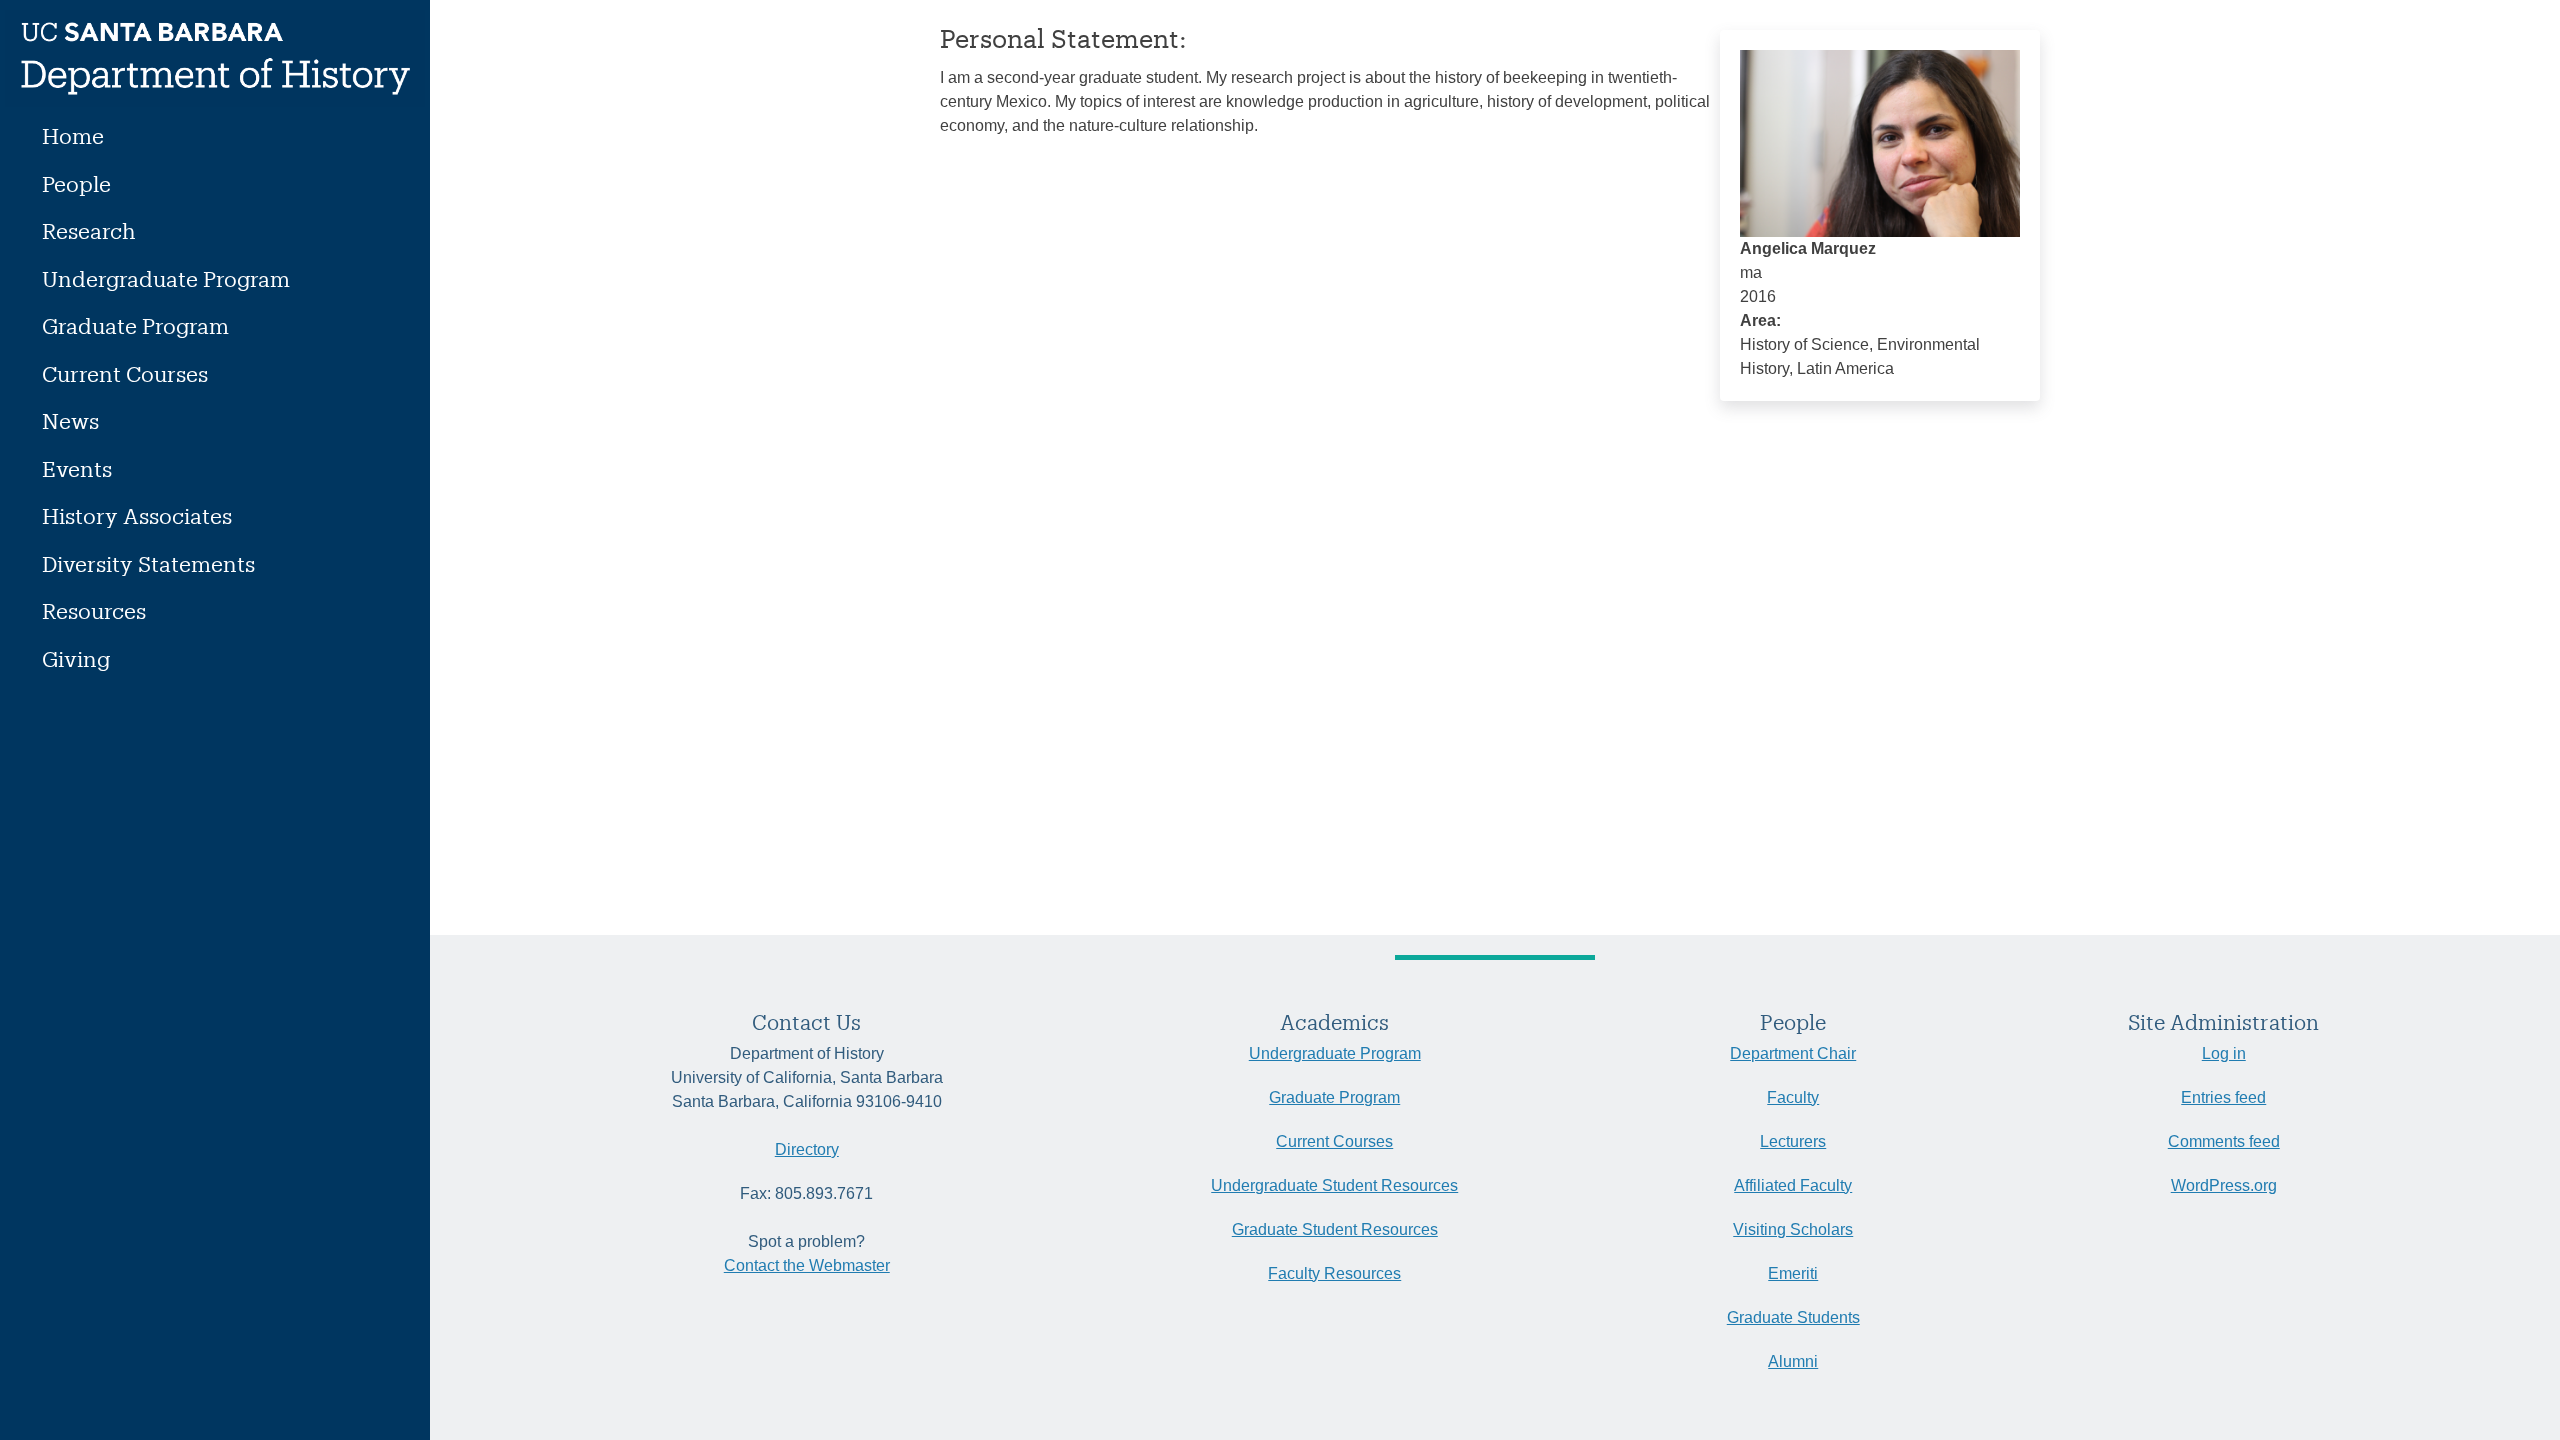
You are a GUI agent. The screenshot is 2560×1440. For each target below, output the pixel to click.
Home (73, 135)
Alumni (1793, 1361)
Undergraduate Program (166, 278)
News (70, 420)
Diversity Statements (148, 563)
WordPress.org (2224, 1185)
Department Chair (1793, 1053)
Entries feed (2223, 1097)
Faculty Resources (1334, 1273)
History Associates (137, 515)
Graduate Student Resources (1335, 1229)
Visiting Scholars (1793, 1229)
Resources (94, 610)
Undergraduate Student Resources (1334, 1185)
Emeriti (1793, 1273)
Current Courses (125, 373)
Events (77, 468)
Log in (2224, 1053)
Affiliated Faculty (1793, 1185)
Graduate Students (1793, 1317)
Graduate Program (135, 325)
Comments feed (2224, 1141)
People (76, 183)
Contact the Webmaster (807, 1265)
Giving (76, 658)
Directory (807, 1149)
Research (89, 230)
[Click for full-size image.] (1880, 142)
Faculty (1793, 1097)
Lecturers (1793, 1141)
